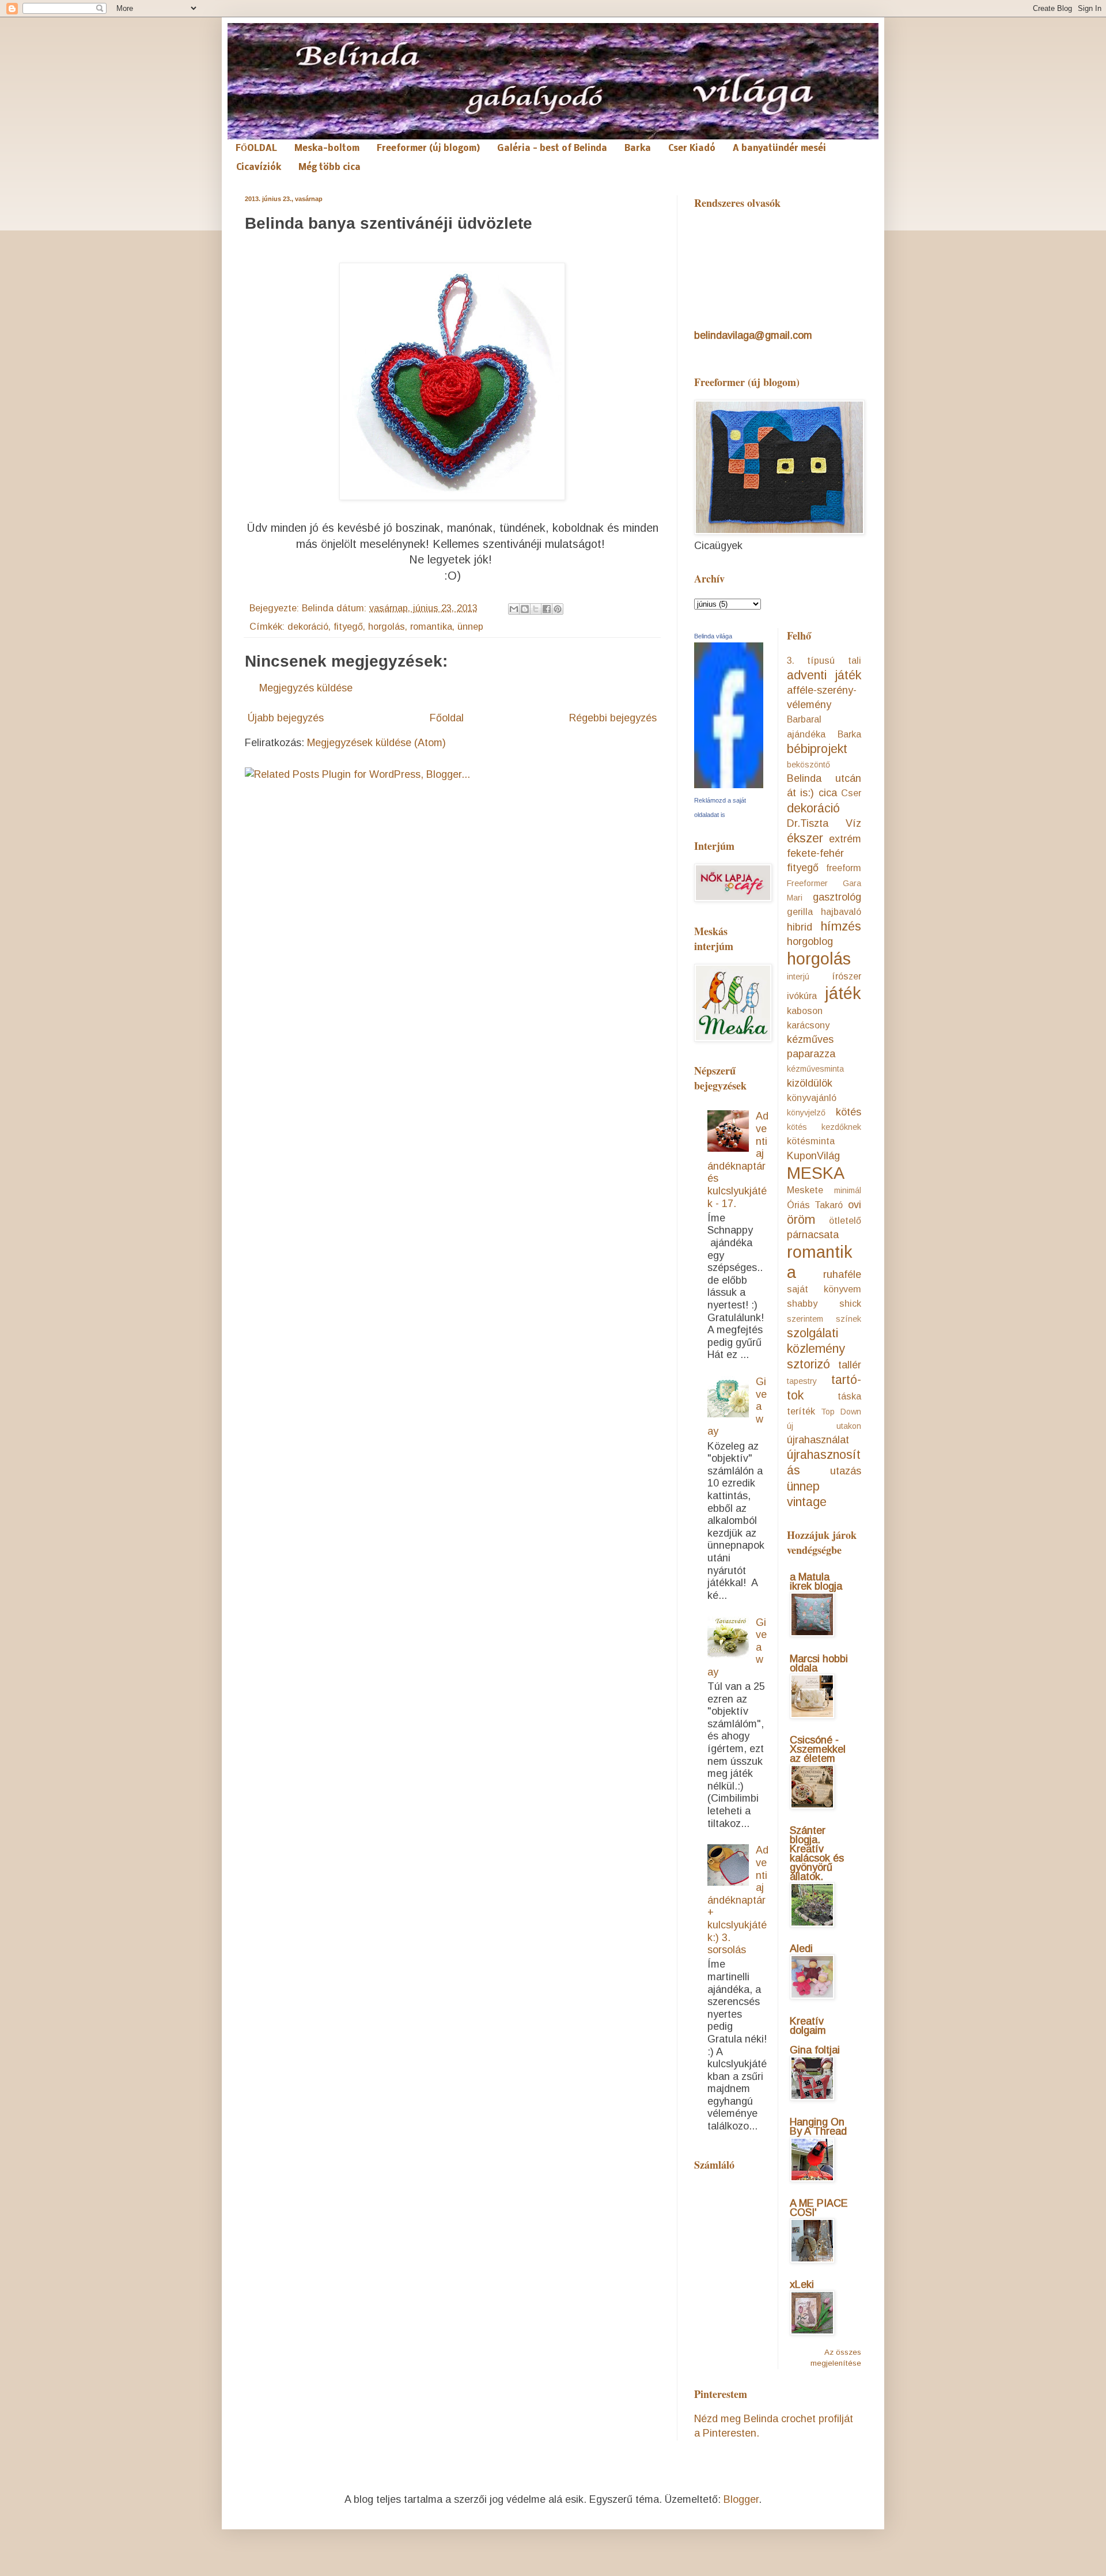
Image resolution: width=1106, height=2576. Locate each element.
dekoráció (308, 626)
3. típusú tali (824, 660)
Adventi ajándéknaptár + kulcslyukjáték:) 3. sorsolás (738, 1900)
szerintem (805, 1319)
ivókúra (802, 996)
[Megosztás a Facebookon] (547, 609)
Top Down (841, 1412)
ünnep (470, 626)
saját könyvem (824, 1289)
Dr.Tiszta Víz (824, 823)
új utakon (824, 1426)
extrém (845, 839)
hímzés (841, 926)
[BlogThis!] (525, 609)
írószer (846, 976)
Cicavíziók (259, 168)
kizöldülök (810, 1083)
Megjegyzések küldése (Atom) (376, 743)
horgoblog (810, 941)
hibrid (800, 927)
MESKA (816, 1173)
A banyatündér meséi (779, 149)
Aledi (801, 1949)
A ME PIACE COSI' (819, 2208)
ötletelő (845, 1220)
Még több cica (329, 168)
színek (849, 1319)
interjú (798, 977)
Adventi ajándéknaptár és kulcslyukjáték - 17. (738, 1160)
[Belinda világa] (729, 785)
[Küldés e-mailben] (514, 609)
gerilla (800, 911)
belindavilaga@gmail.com (753, 335)
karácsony (808, 1025)
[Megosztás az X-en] (536, 609)
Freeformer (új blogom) (428, 149)
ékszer (805, 838)
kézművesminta (815, 1069)
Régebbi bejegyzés (613, 718)
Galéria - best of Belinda (552, 149)
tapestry (802, 1381)
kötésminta (811, 1141)
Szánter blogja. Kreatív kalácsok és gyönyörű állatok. (817, 1853)
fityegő (348, 626)
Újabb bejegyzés (286, 718)
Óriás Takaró (815, 1205)
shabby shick (824, 1303)
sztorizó (808, 1364)
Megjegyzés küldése (306, 688)
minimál (848, 1190)
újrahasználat (818, 1440)
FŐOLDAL (256, 149)
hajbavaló (841, 911)
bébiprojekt (817, 749)
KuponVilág (813, 1156)
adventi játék (824, 675)
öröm (801, 1219)
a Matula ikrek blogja (816, 1582)
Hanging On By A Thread (818, 2127)
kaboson (805, 1011)
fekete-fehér (815, 853)
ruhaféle (842, 1274)
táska (849, 1396)
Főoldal (447, 718)
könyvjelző (806, 1113)
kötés (849, 1112)
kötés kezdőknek (824, 1127)
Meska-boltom (327, 149)
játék (843, 993)
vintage (807, 1502)
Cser (851, 793)
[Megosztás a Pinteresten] (558, 609)
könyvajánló (812, 1098)
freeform (844, 868)
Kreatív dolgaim (808, 2026)
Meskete (805, 1190)
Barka (638, 149)
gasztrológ (837, 897)
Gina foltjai (815, 2050)
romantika (431, 626)
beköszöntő (808, 765)
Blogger (741, 2499)
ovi (855, 1205)
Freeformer (807, 883)
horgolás (387, 626)
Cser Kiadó (692, 149)
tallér (850, 1365)
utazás (846, 1471)
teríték (801, 1411)
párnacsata (813, 1235)
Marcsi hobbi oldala (819, 1663)
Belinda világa (713, 636)
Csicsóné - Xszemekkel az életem (818, 1749)
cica (828, 793)
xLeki (802, 2284)
